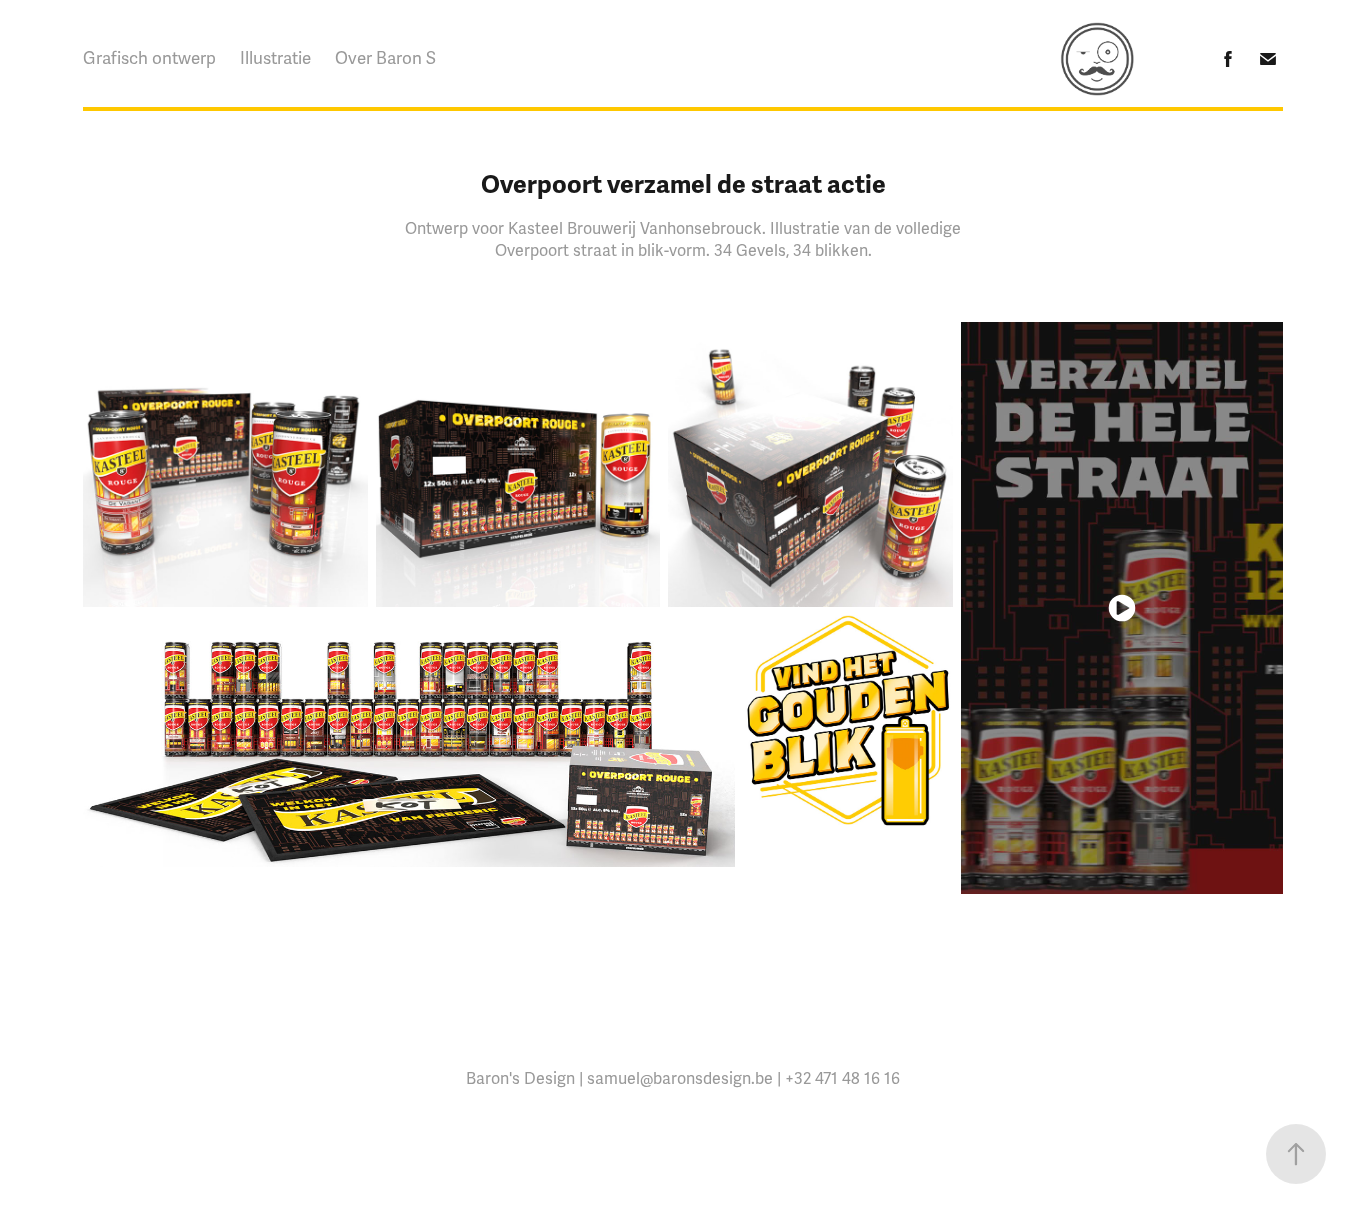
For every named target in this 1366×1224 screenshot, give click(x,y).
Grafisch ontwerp (149, 58)
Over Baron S (385, 58)
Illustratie (275, 58)
